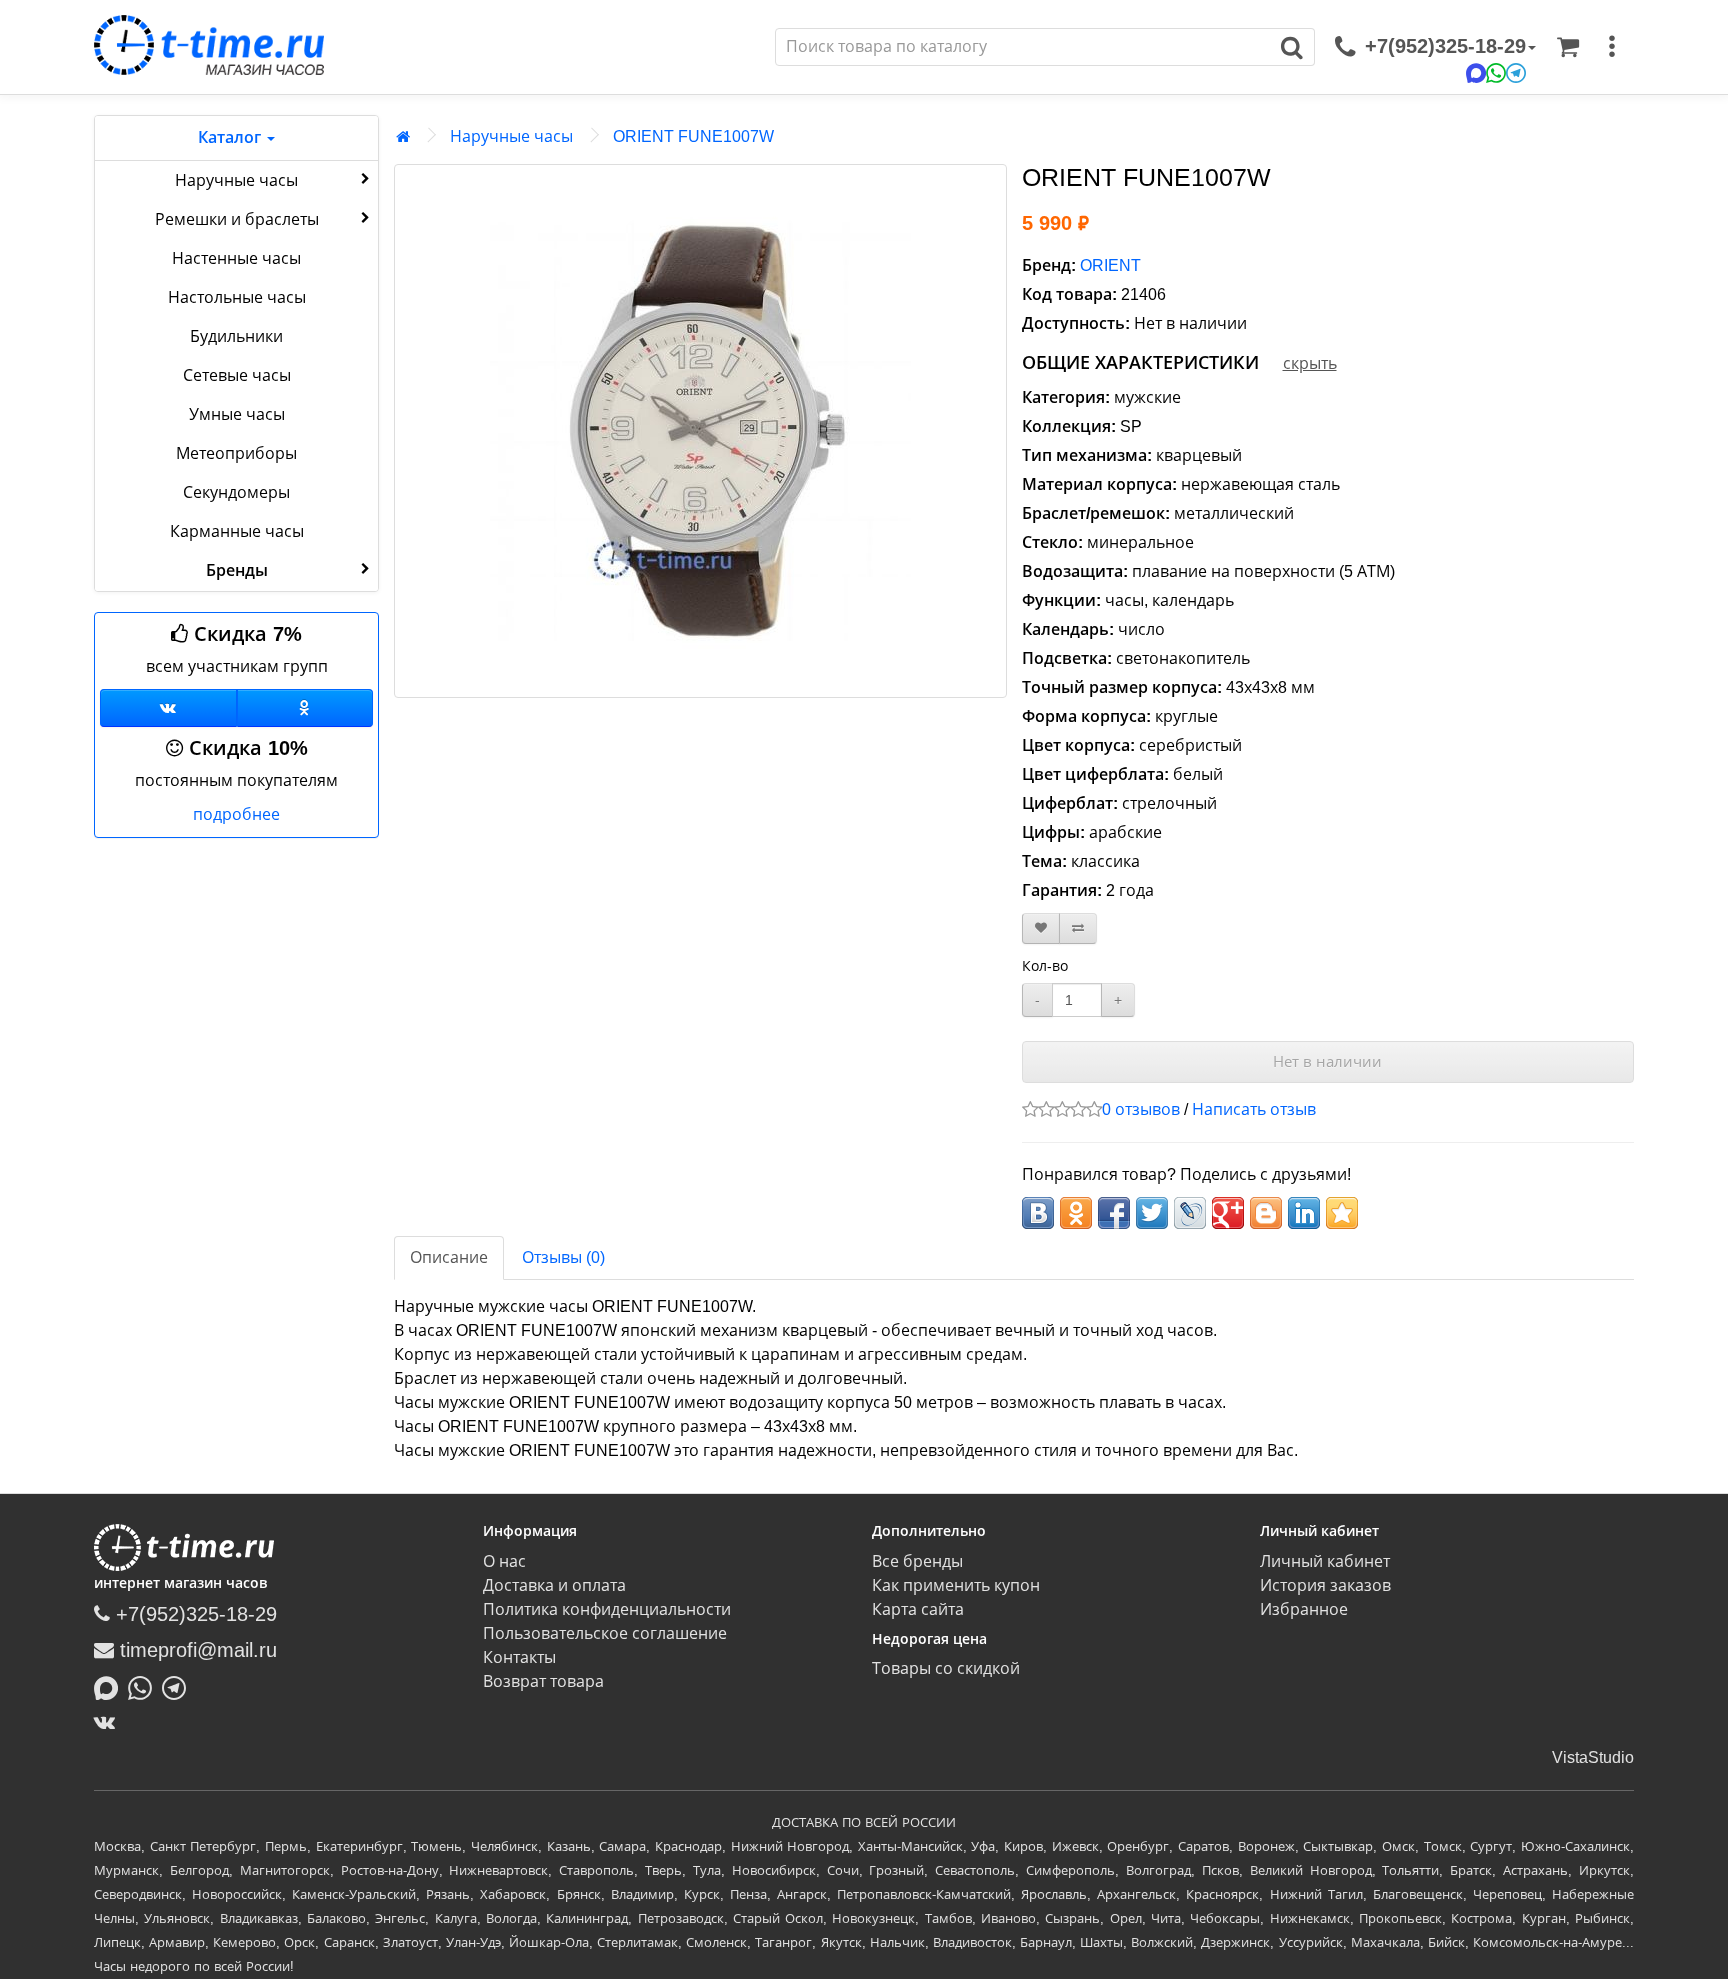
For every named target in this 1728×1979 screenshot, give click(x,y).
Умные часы (237, 414)
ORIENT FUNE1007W (693, 136)
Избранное (1304, 1609)
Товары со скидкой (946, 1668)
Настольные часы (237, 297)
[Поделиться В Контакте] (1038, 1213)
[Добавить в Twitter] (1152, 1213)
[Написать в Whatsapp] (145, 1686)
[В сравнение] (1078, 928)
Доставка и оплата (554, 1585)
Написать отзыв (1254, 1109)
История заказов (1325, 1585)
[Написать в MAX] (111, 1686)
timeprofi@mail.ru (195, 1650)
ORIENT (1110, 265)
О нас (504, 1561)
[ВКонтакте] (109, 1722)
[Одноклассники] (305, 708)
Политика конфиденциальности (607, 1609)
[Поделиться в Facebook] (1114, 1213)
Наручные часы (236, 180)
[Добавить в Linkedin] (1304, 1213)
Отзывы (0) (563, 1257)
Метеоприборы (236, 453)
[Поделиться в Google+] (1228, 1213)
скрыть (1310, 363)
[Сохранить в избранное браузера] (1342, 1213)
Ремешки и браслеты (237, 219)
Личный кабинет (1325, 1561)
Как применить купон (956, 1585)
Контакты (519, 1657)
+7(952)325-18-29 (193, 1614)
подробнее (236, 814)
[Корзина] (1568, 47)
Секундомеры (236, 492)
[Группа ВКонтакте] (168, 708)
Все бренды (917, 1561)
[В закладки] (1041, 928)
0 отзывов (1141, 1109)
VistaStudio (1593, 1757)
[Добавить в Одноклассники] (1076, 1213)
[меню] (1612, 47)
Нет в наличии (1327, 1061)
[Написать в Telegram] (179, 1686)
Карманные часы (237, 531)
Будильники (236, 336)
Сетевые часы (237, 375)
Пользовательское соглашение (605, 1633)
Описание (449, 1257)
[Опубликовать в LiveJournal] (1190, 1213)
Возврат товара (543, 1681)
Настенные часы (236, 258)
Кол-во (1045, 966)
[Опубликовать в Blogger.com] (1266, 1213)
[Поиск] (1292, 47)
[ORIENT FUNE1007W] (700, 431)
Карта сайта (918, 1609)
